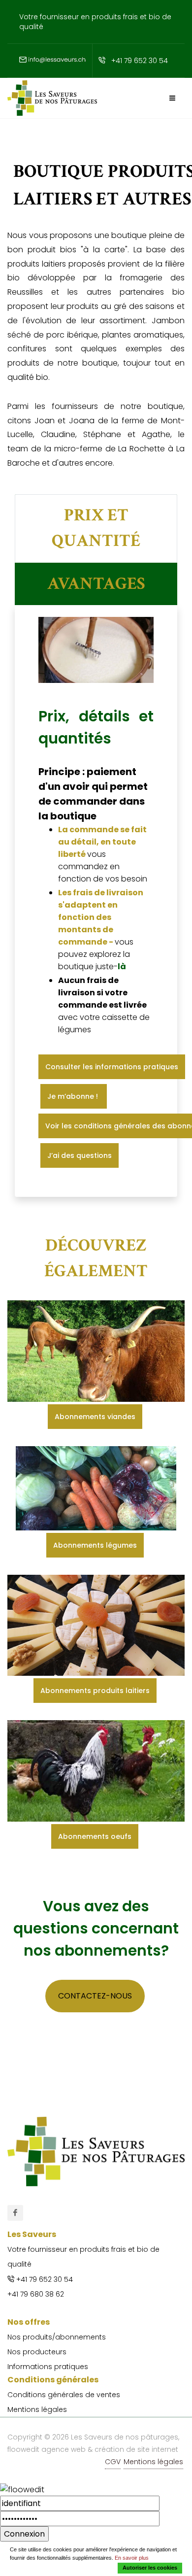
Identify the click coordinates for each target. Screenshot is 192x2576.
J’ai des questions (80, 1155)
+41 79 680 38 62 (36, 2294)
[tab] (96, 528)
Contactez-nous (95, 1996)
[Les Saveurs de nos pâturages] (15, 2213)
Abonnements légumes (95, 1545)
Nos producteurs (37, 2352)
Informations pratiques (48, 2367)
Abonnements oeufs (95, 1836)
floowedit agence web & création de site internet (93, 2449)
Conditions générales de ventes (64, 2395)
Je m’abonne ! (74, 1096)
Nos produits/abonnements (57, 2337)
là (122, 966)
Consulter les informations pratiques (112, 1067)
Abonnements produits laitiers (95, 1691)
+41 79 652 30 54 (140, 61)
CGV (113, 2462)
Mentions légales (37, 2409)
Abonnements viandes (95, 1417)
